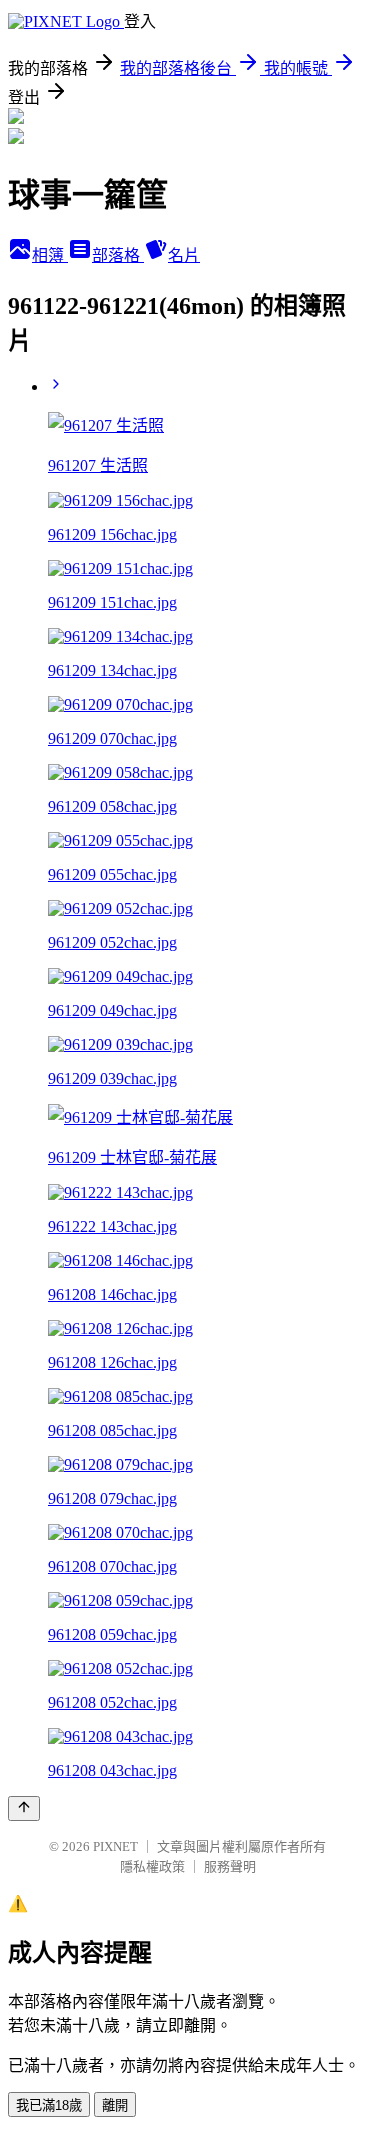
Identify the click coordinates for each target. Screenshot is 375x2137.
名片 (184, 255)
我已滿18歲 (49, 2105)
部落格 (118, 255)
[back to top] (24, 1808)
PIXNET (115, 1846)
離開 (115, 2105)
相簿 (50, 255)
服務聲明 (230, 1866)
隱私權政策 (152, 1866)
